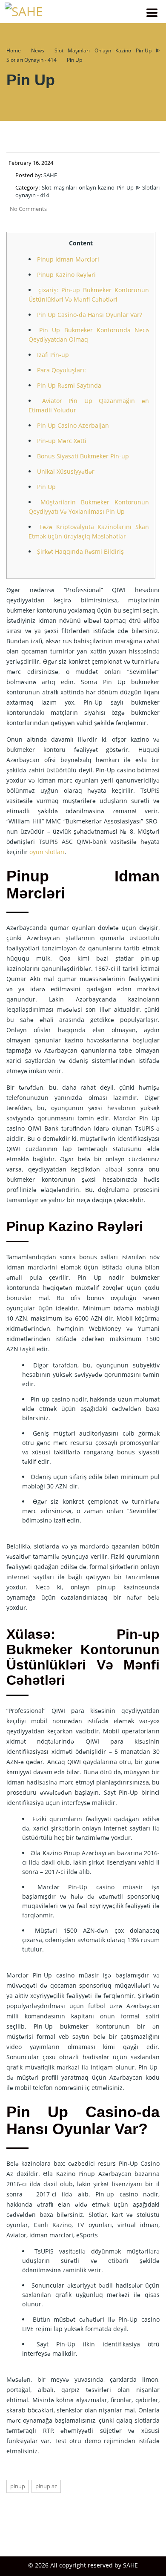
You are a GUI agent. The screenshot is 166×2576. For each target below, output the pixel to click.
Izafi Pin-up (53, 355)
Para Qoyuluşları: (62, 370)
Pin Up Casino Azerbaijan (73, 425)
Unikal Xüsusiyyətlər (66, 471)
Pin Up (46, 487)
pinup (18, 2486)
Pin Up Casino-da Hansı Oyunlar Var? (90, 315)
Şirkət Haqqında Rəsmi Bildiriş (80, 551)
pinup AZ (46, 2486)
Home (14, 50)
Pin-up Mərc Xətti (62, 441)
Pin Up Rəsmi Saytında (69, 385)
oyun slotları (47, 852)
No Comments (28, 209)
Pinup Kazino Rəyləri (66, 275)
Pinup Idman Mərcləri (68, 259)
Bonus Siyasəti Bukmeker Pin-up (83, 456)
